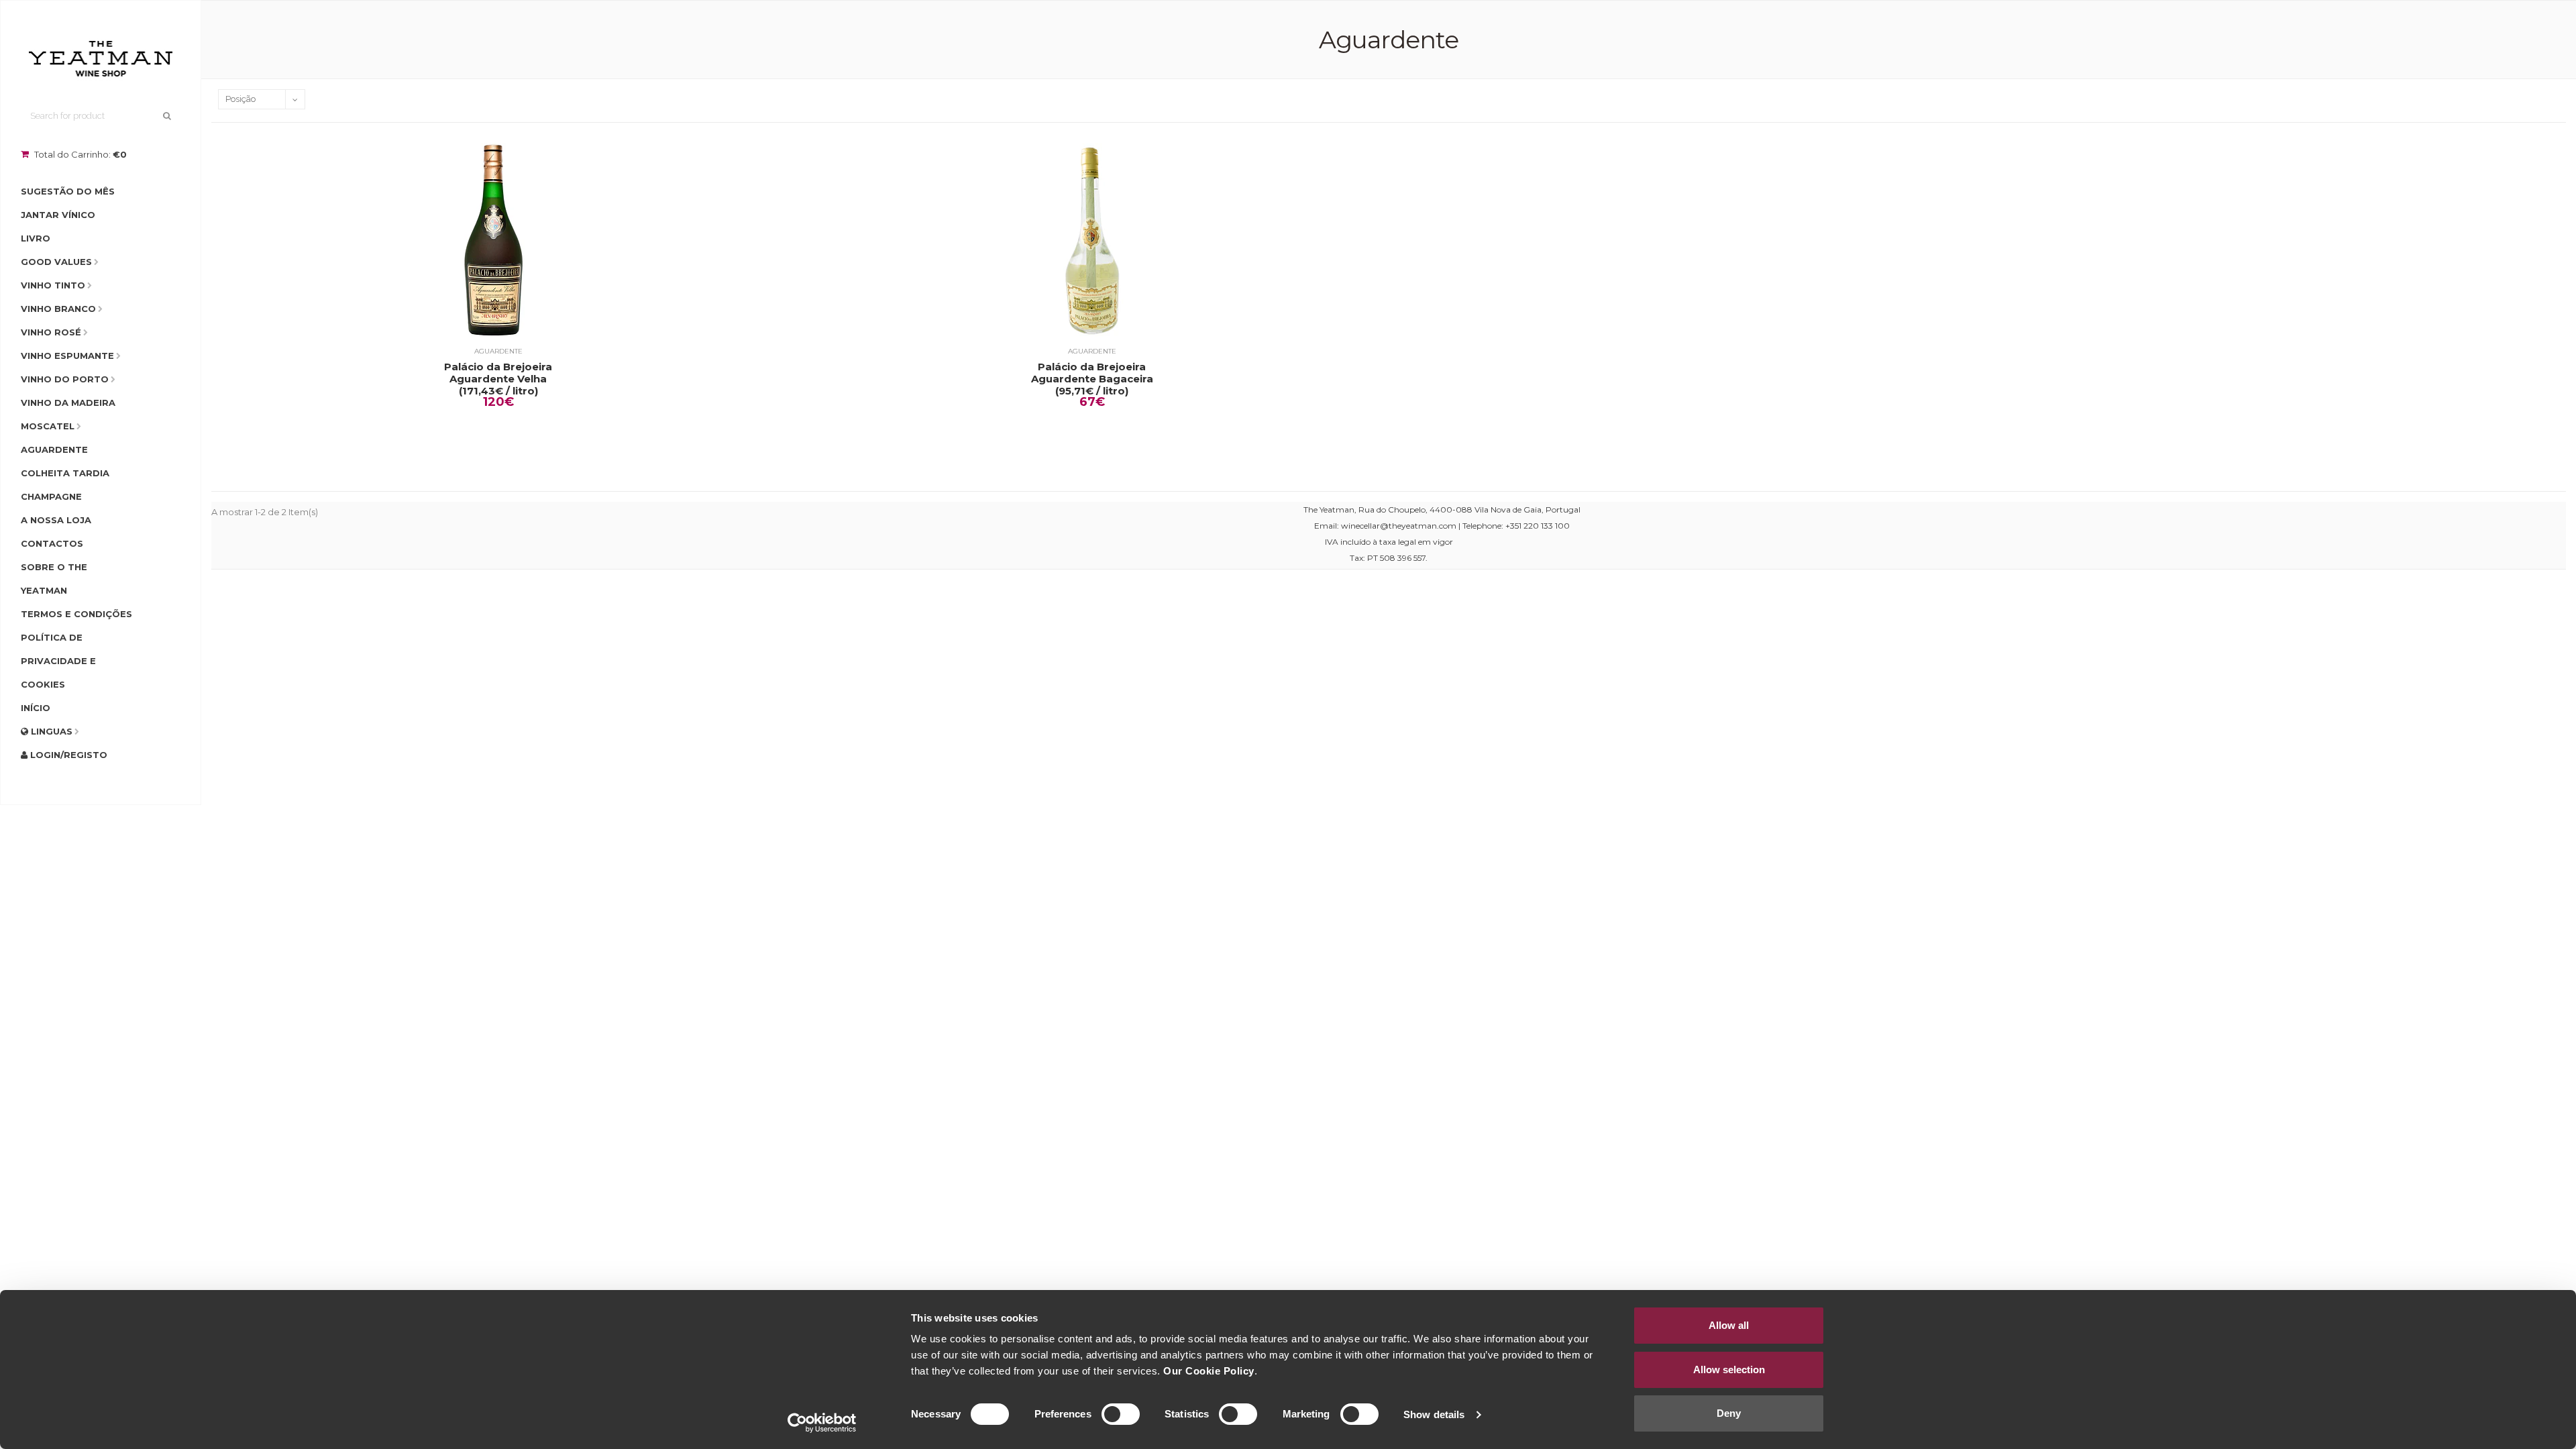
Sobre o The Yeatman (54, 579)
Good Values (56, 262)
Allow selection (1729, 1370)
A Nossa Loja (56, 520)
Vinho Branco (58, 309)
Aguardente (54, 449)
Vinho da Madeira (68, 402)
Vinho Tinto (53, 285)
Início (36, 708)
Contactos (52, 543)
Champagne (51, 496)
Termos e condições (76, 614)
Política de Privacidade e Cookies (58, 661)
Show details (1434, 1414)
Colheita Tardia (65, 473)
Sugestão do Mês (68, 191)
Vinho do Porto (65, 379)
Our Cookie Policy (1209, 1371)
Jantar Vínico (58, 215)
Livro (36, 238)
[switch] (1121, 1414)
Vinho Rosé (51, 332)
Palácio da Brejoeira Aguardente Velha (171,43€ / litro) (498, 379)
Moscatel (48, 426)
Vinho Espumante (67, 356)
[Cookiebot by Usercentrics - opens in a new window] (822, 1423)
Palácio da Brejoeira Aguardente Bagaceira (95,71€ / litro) (1092, 379)
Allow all (1729, 1325)
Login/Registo (67, 755)
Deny (1729, 1413)
